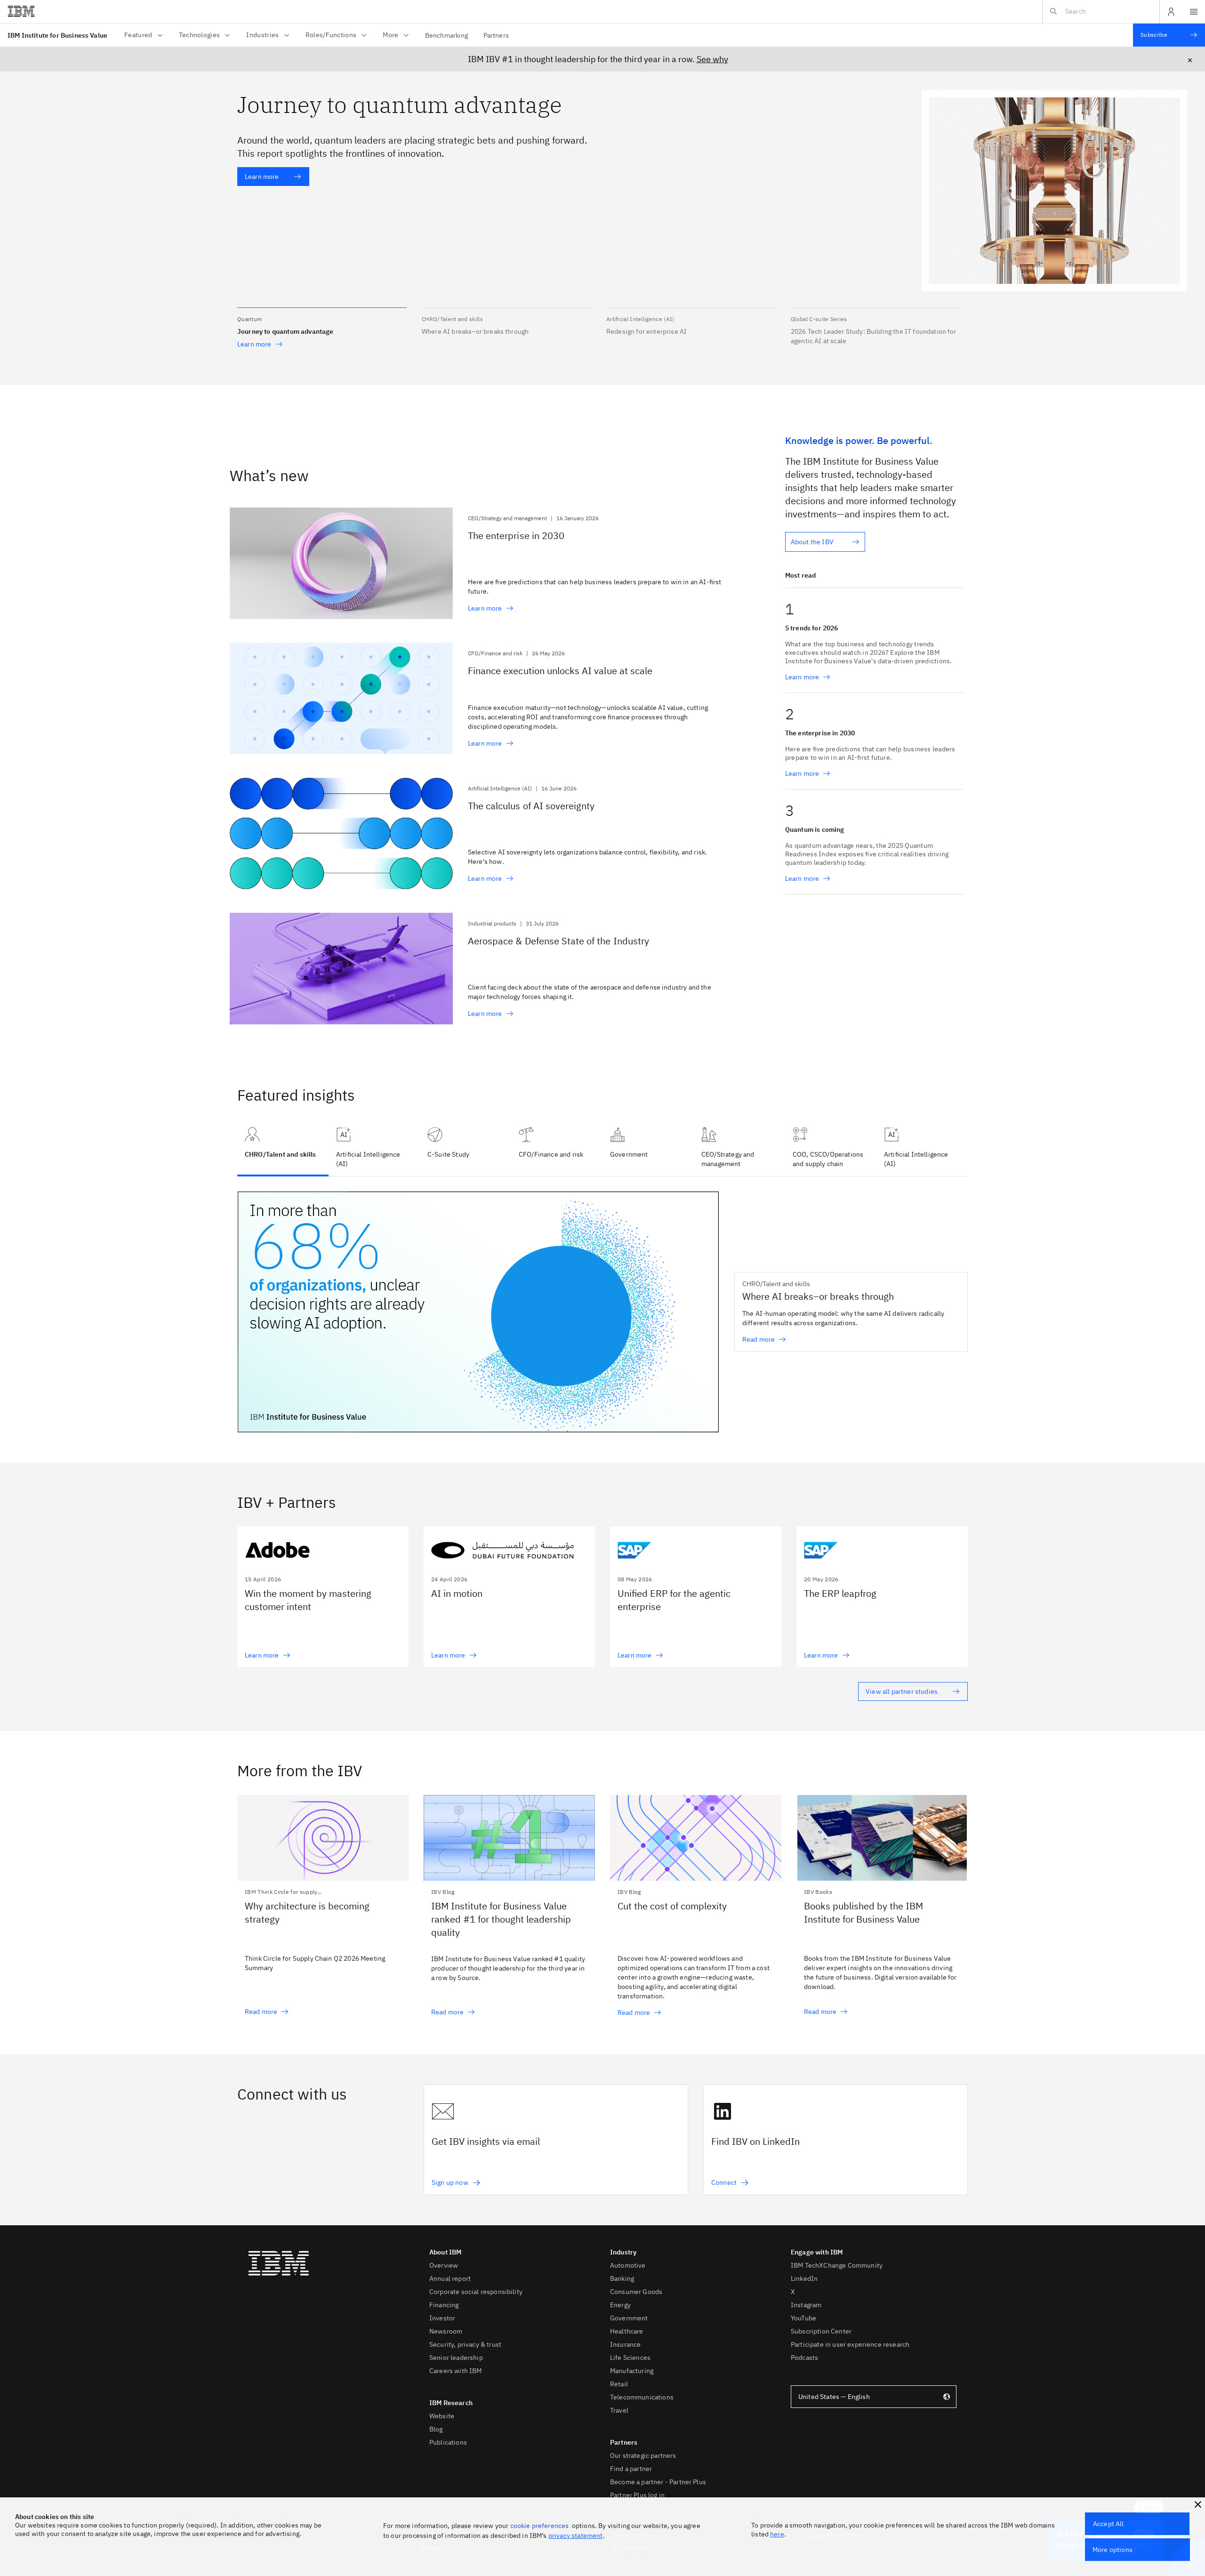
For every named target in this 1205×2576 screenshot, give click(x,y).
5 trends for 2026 (812, 628)
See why (712, 59)
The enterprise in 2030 (516, 535)
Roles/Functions (331, 35)
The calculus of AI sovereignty (531, 806)
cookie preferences (540, 2526)
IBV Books (818, 1892)
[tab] (374, 1148)
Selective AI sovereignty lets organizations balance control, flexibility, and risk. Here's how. (587, 857)
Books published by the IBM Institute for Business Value (864, 1912)
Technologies (200, 35)
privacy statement (576, 2536)
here (777, 2534)
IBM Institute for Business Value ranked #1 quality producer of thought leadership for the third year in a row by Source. (508, 1968)
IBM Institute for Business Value (57, 35)
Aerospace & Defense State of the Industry (558, 941)
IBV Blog (443, 1892)
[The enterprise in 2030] (341, 564)
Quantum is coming (815, 829)
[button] (322, 322)
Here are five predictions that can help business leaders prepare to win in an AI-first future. (594, 587)
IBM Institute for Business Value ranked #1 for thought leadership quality (501, 1919)
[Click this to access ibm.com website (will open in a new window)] (21, 12)
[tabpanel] (602, 1320)
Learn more (262, 177)
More (390, 35)
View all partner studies (902, 1691)
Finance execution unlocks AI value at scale (560, 671)
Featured (138, 35)
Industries (262, 35)
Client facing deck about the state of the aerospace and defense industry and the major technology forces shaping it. (590, 992)
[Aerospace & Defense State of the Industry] (341, 969)
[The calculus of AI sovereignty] (341, 834)
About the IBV (812, 542)
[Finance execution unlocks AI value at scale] (341, 699)
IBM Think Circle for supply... (283, 1892)
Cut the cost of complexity (672, 1906)
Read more (261, 2012)
